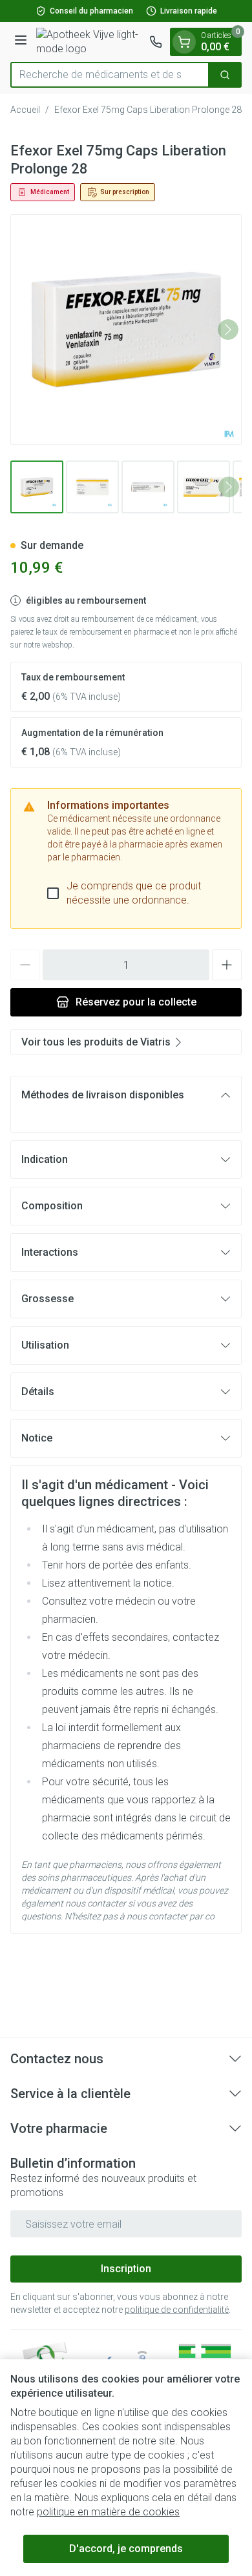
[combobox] (110, 75)
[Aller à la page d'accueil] (90, 42)
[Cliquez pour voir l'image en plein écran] (126, 330)
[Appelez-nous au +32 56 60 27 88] (156, 42)
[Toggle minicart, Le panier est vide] (184, 42)
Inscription (126, 2269)
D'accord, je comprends (126, 2549)
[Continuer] (228, 330)
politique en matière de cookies (108, 2512)
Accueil (25, 110)
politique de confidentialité (177, 2310)
